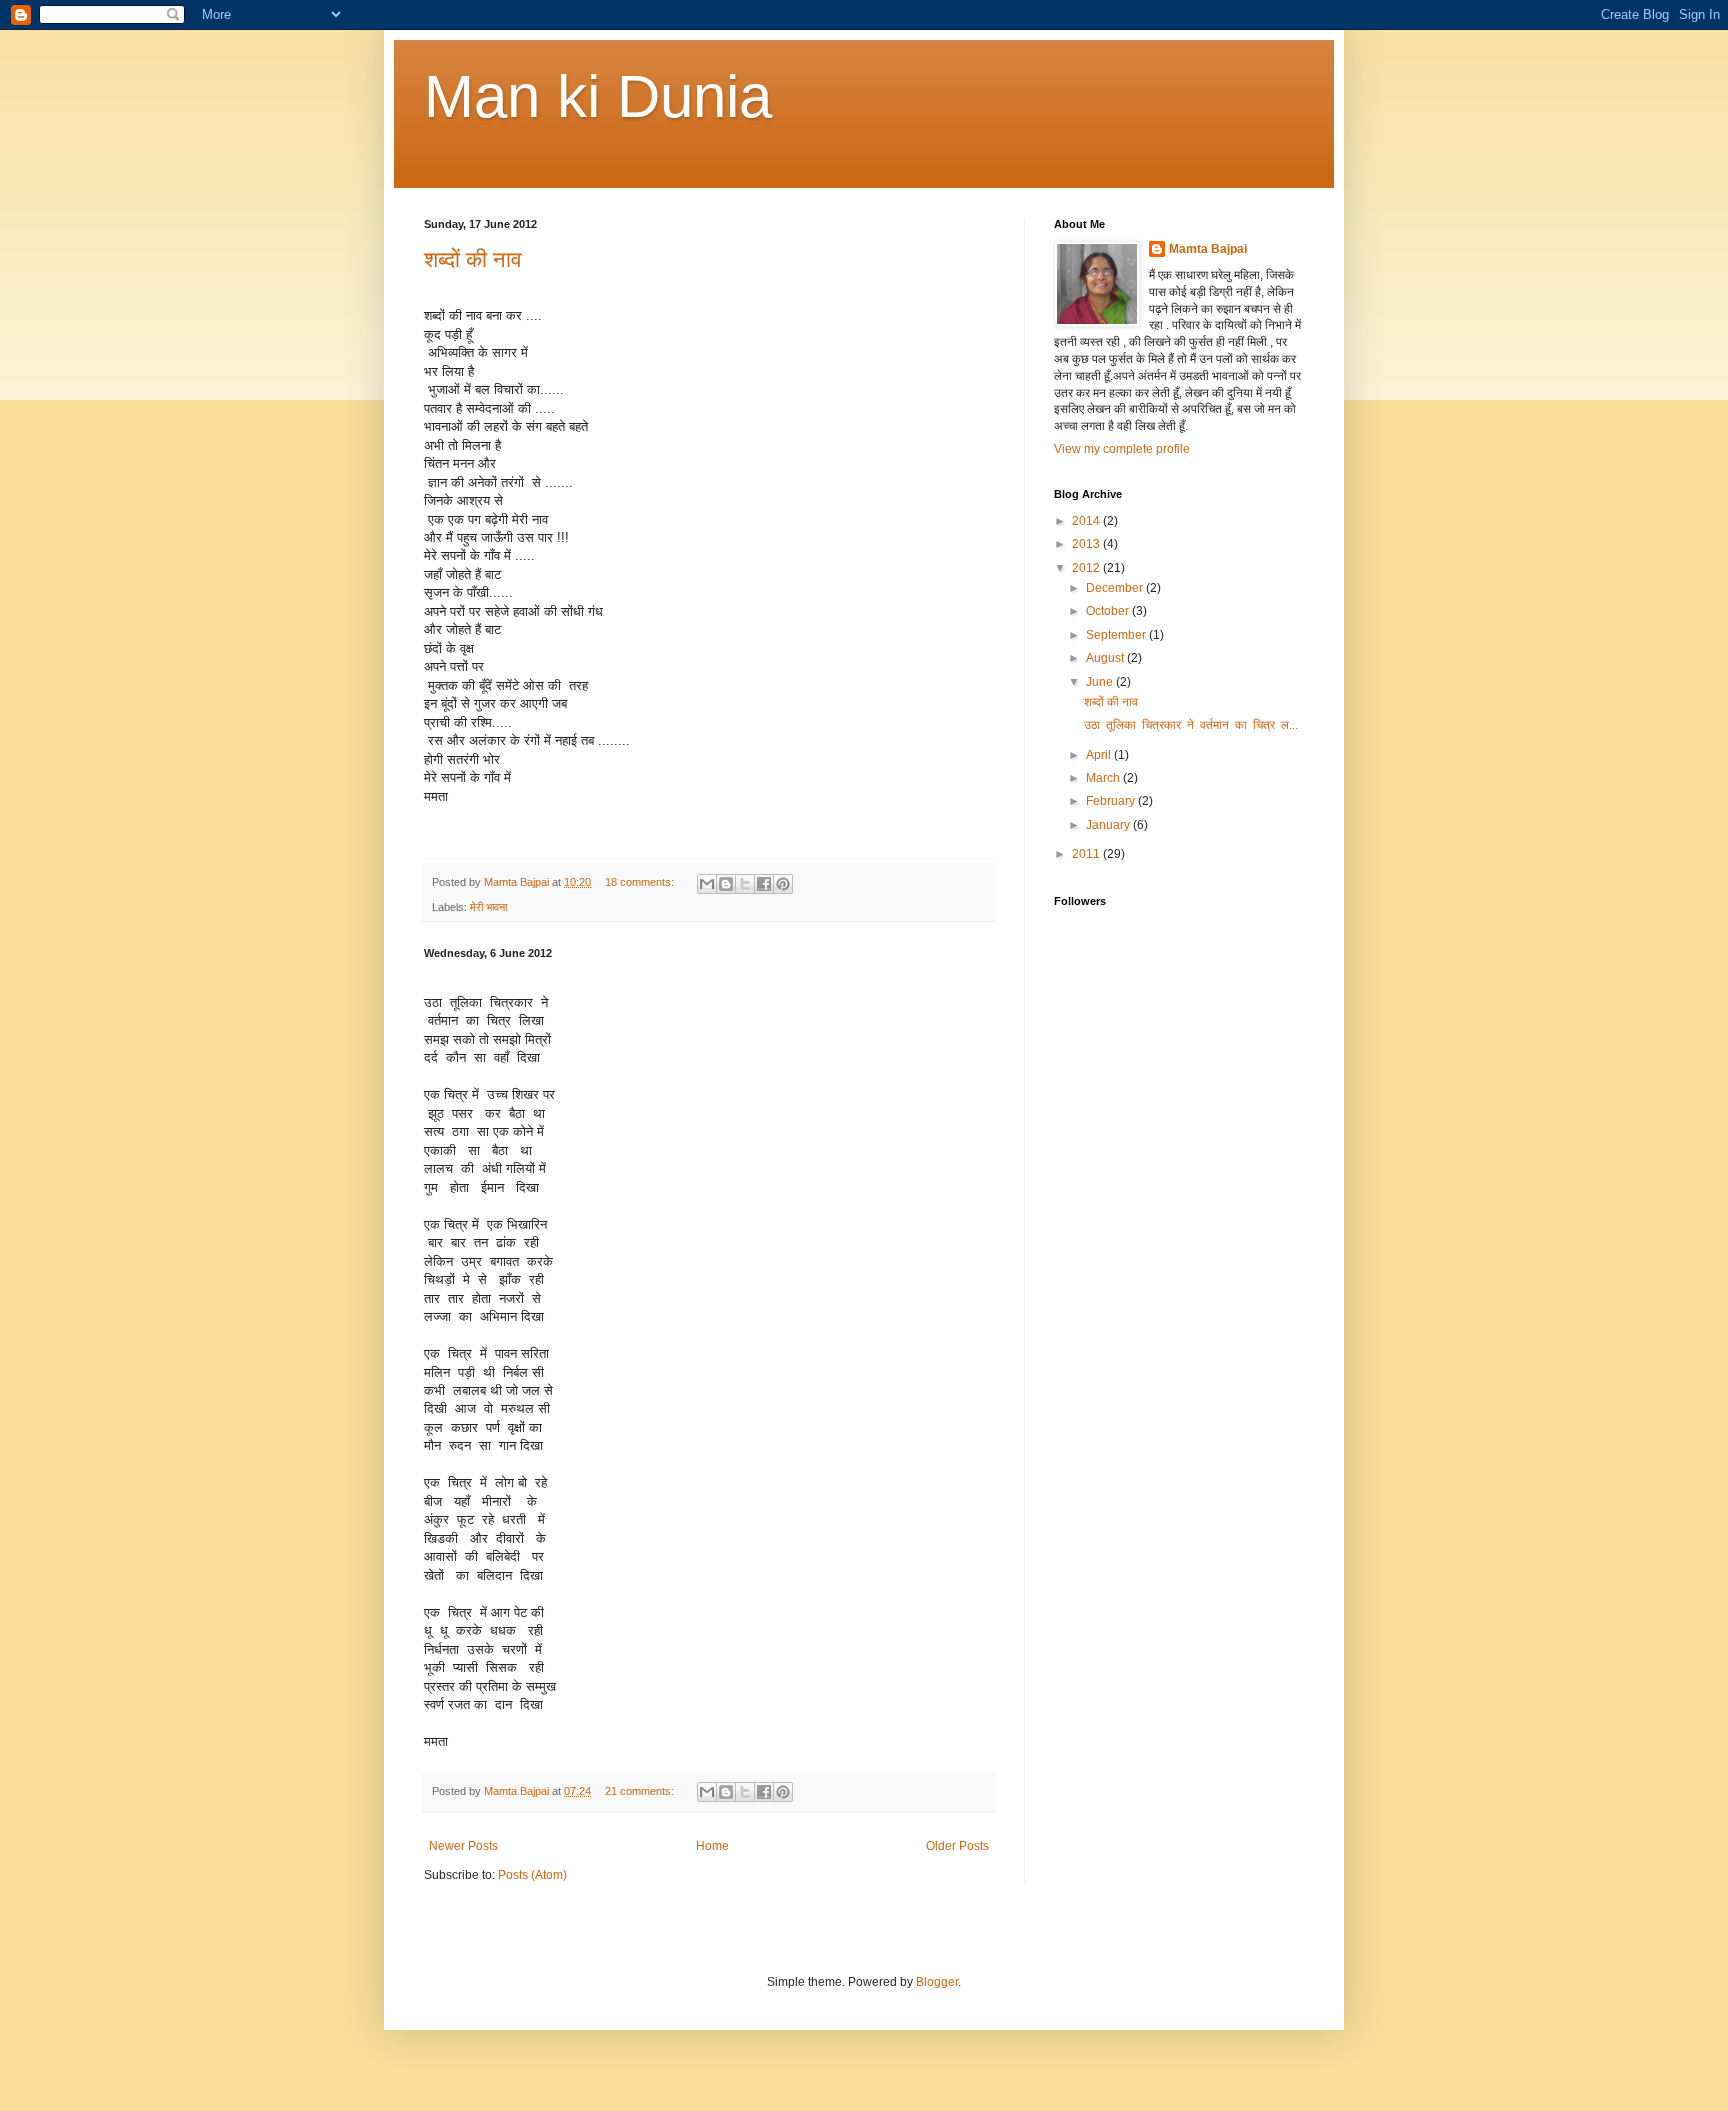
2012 (1087, 568)
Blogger (937, 1982)
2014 (1087, 521)
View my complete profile (1122, 449)
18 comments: (641, 882)
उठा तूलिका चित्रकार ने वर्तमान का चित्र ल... (1191, 725)
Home (712, 1846)
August (1106, 658)
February (1112, 801)
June (1101, 682)
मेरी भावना (488, 907)
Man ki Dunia (598, 96)
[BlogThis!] (726, 884)
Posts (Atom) (532, 1875)
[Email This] (707, 884)
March (1104, 778)
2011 (1087, 854)
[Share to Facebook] (764, 884)
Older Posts (957, 1846)
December (1116, 588)
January (1109, 825)
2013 (1087, 544)
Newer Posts (463, 1846)
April (1100, 755)
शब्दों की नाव (473, 259)
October (1109, 611)
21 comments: (641, 1791)
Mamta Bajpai (1208, 249)
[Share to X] (745, 884)
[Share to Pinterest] (783, 884)
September (1117, 635)
